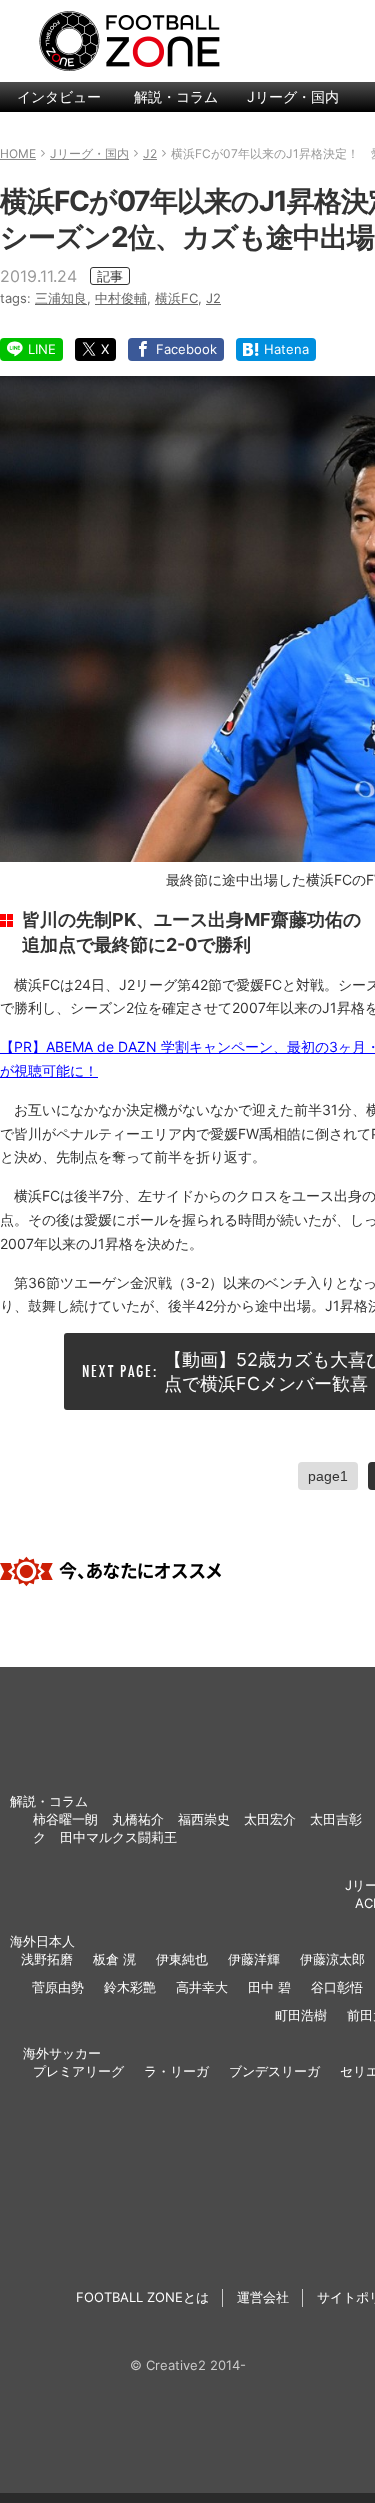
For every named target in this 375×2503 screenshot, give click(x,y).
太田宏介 (270, 1819)
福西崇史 (204, 1819)
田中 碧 (269, 1987)
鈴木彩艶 (130, 1987)
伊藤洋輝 (254, 1959)
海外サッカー (62, 2053)
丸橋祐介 (138, 1819)
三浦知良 (61, 298)
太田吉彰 (336, 1819)
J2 (213, 298)
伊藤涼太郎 (332, 1959)
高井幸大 (202, 1987)
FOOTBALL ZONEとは (142, 2297)
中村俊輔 (121, 298)
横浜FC (176, 298)
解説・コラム (176, 96)
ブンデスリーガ (274, 2071)
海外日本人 (42, 1941)
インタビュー (59, 96)
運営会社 (263, 2297)
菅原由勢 (58, 1987)
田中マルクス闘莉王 (118, 1837)
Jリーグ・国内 (293, 96)
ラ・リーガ (176, 2071)
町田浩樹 (301, 2015)
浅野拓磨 (47, 1959)
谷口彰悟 (337, 1987)
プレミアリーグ (78, 2071)
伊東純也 (182, 1959)
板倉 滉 (114, 1959)
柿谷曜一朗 (65, 1819)
